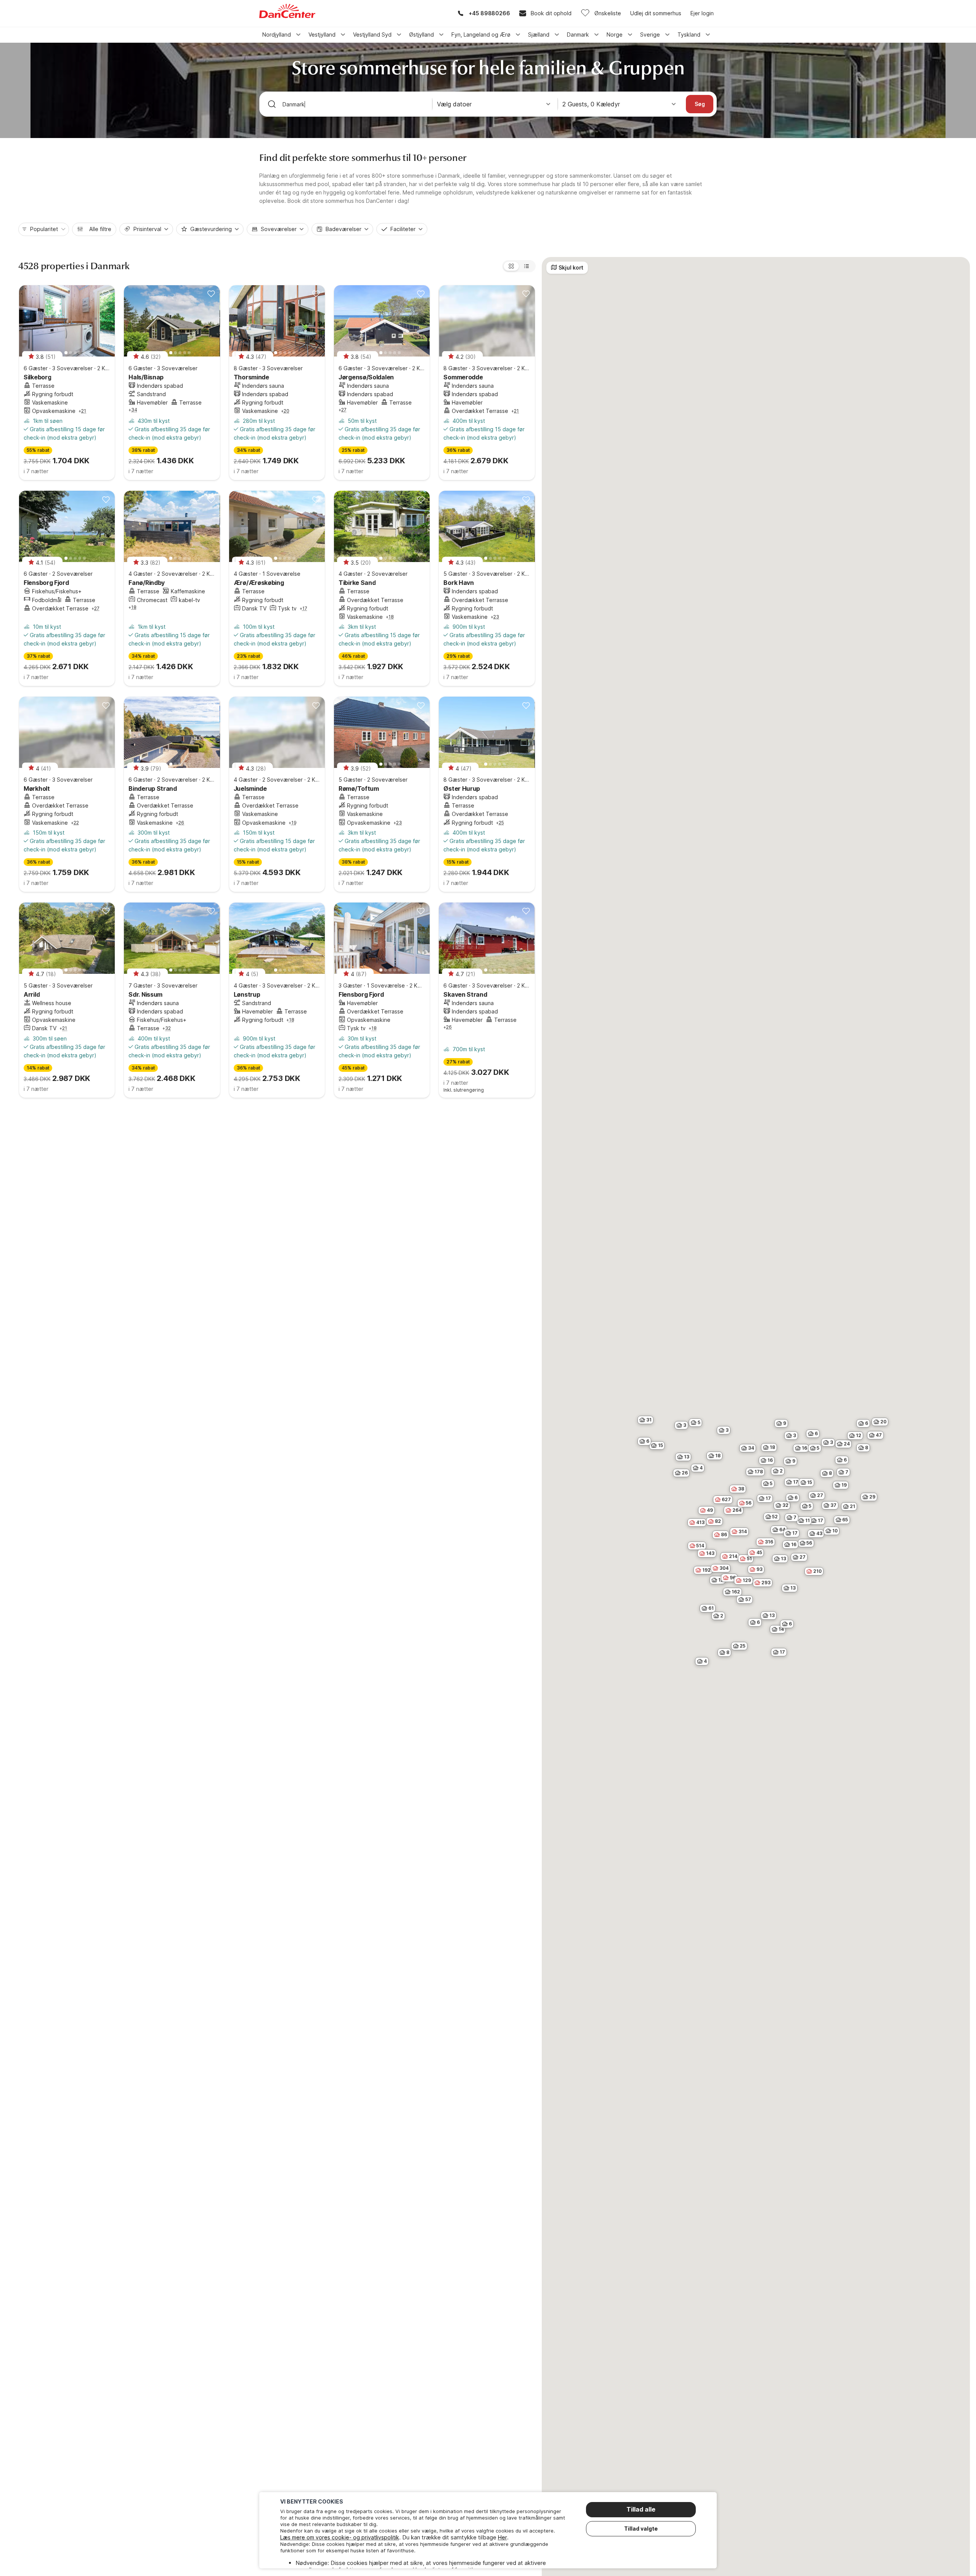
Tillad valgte (641, 2529)
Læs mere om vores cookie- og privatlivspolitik (340, 2537)
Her (502, 2537)
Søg (700, 104)
